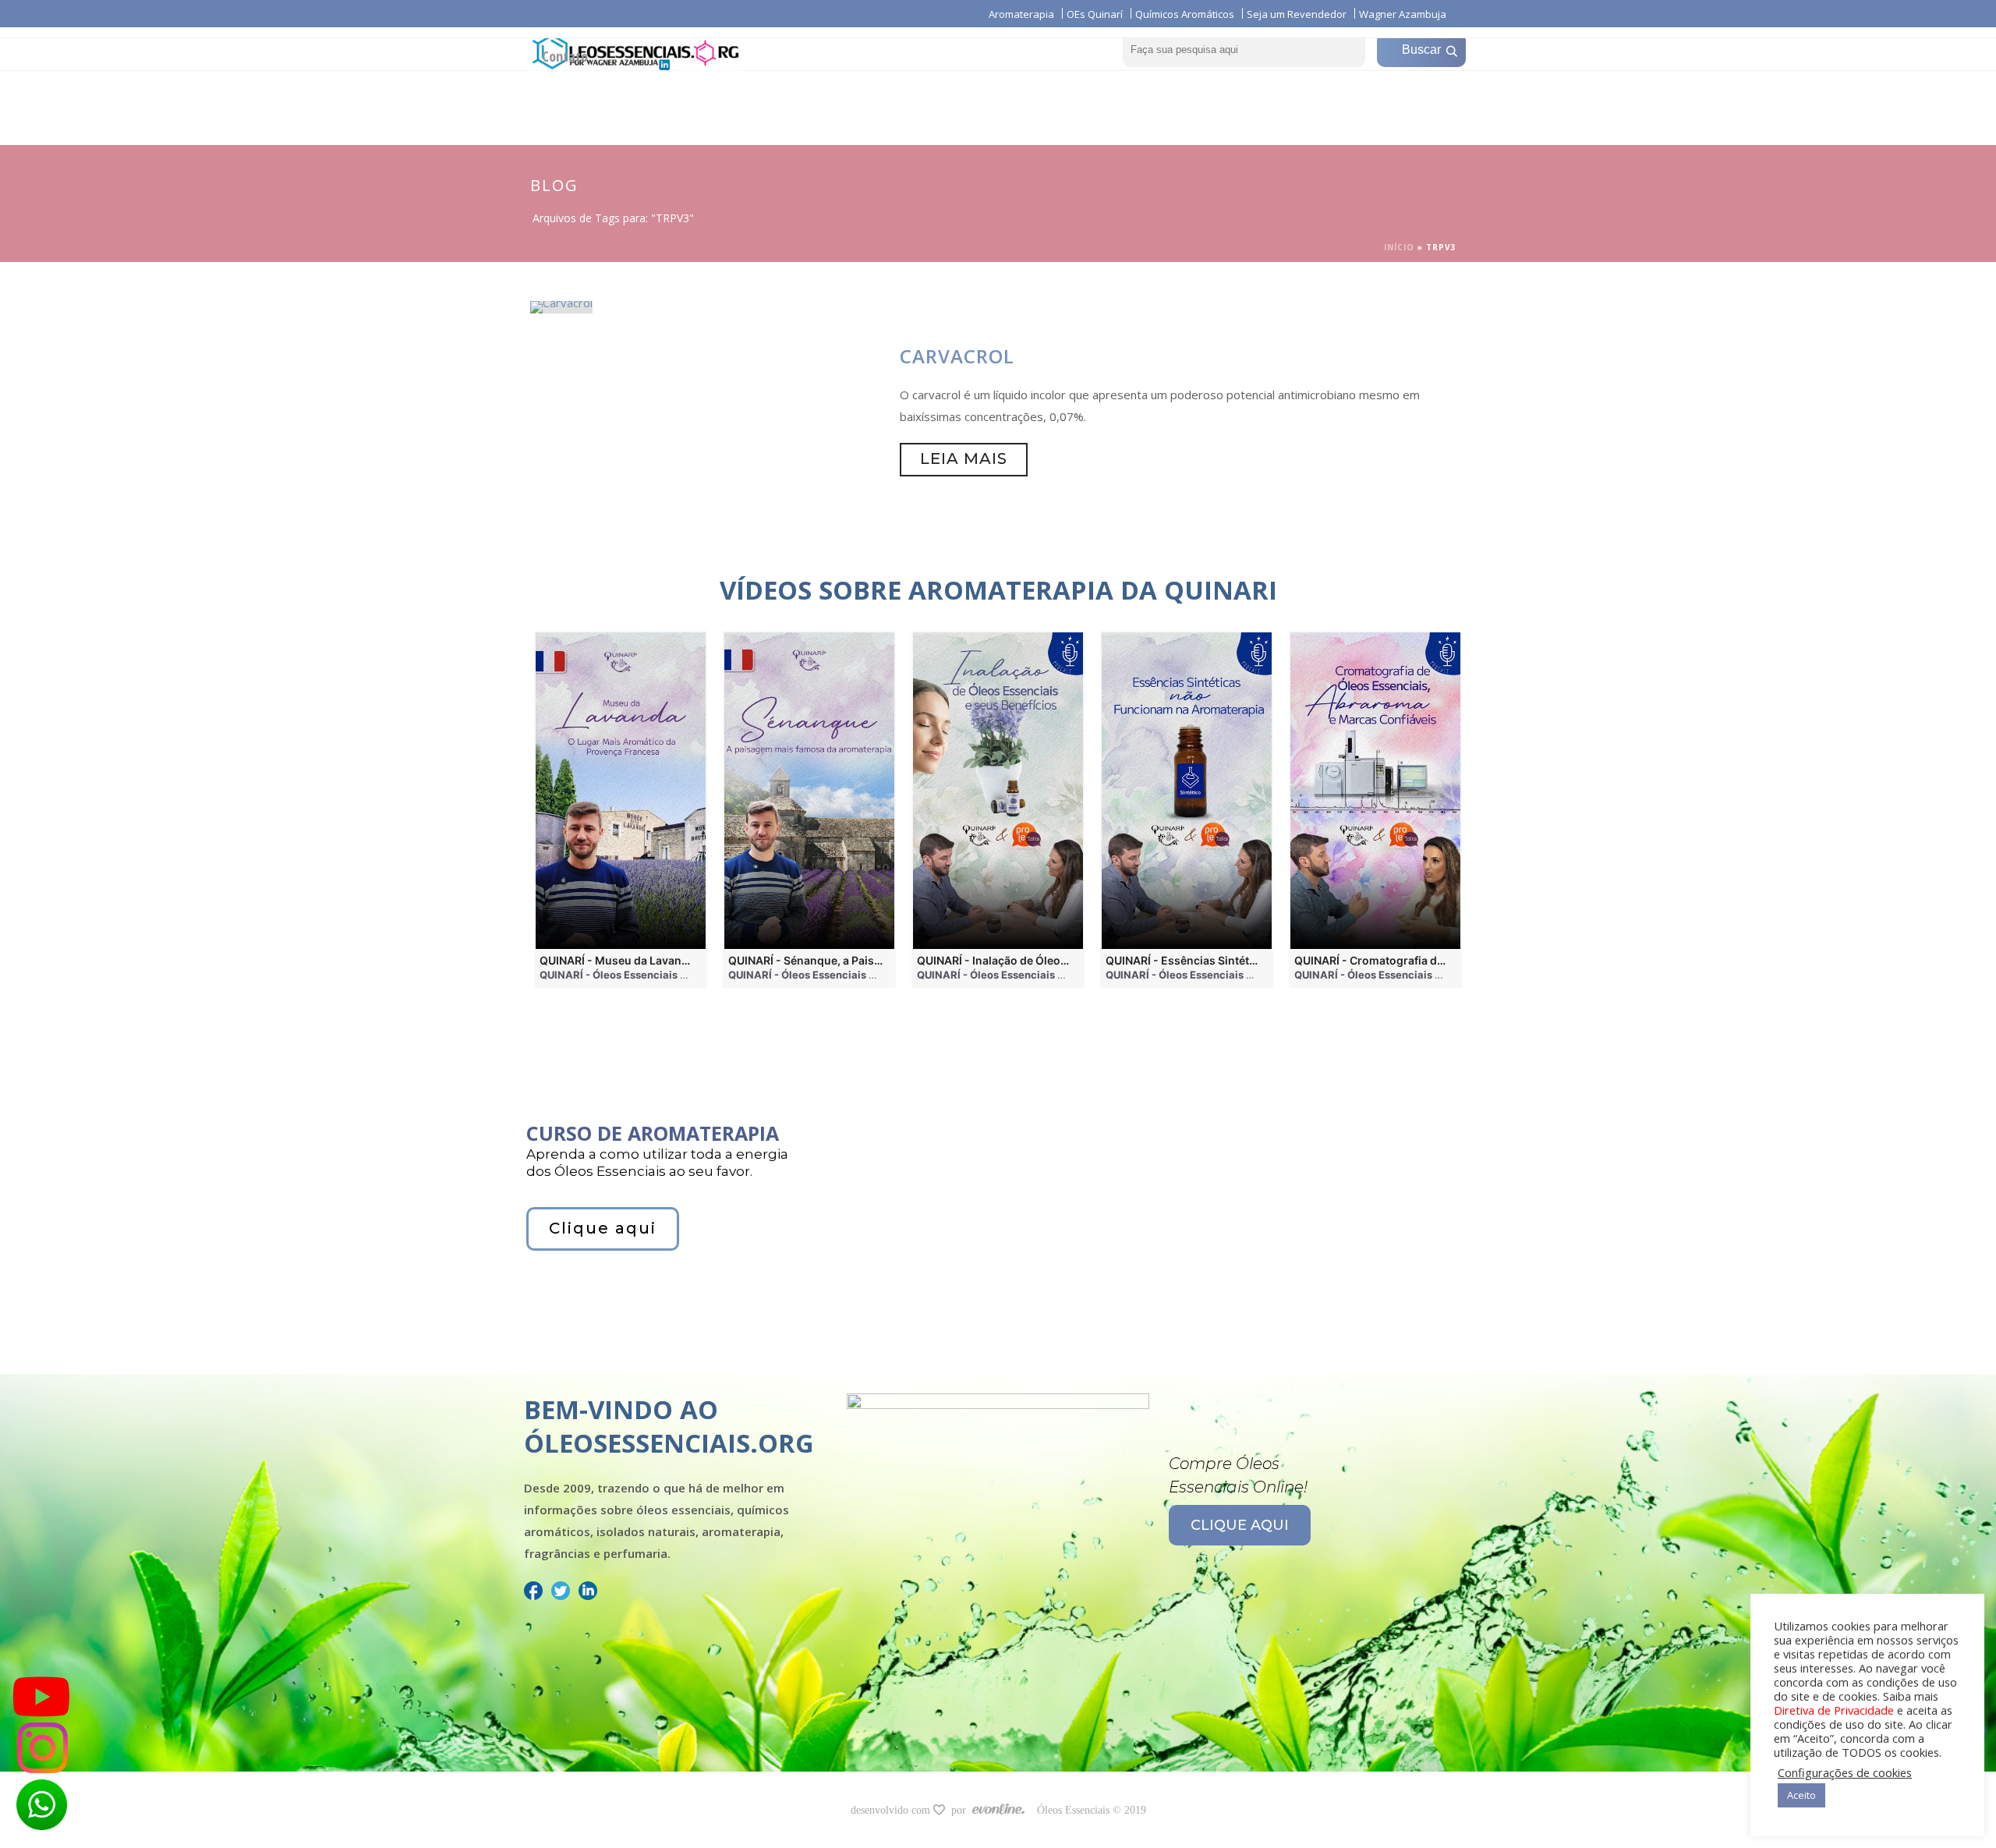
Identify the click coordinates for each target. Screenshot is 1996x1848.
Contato (565, 56)
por (962, 1810)
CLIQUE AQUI (1240, 1525)
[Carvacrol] (561, 306)
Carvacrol (957, 356)
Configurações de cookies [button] (1845, 1772)
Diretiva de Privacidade (1834, 1710)
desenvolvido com (892, 1810)
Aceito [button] (1801, 1795)
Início (1399, 247)
